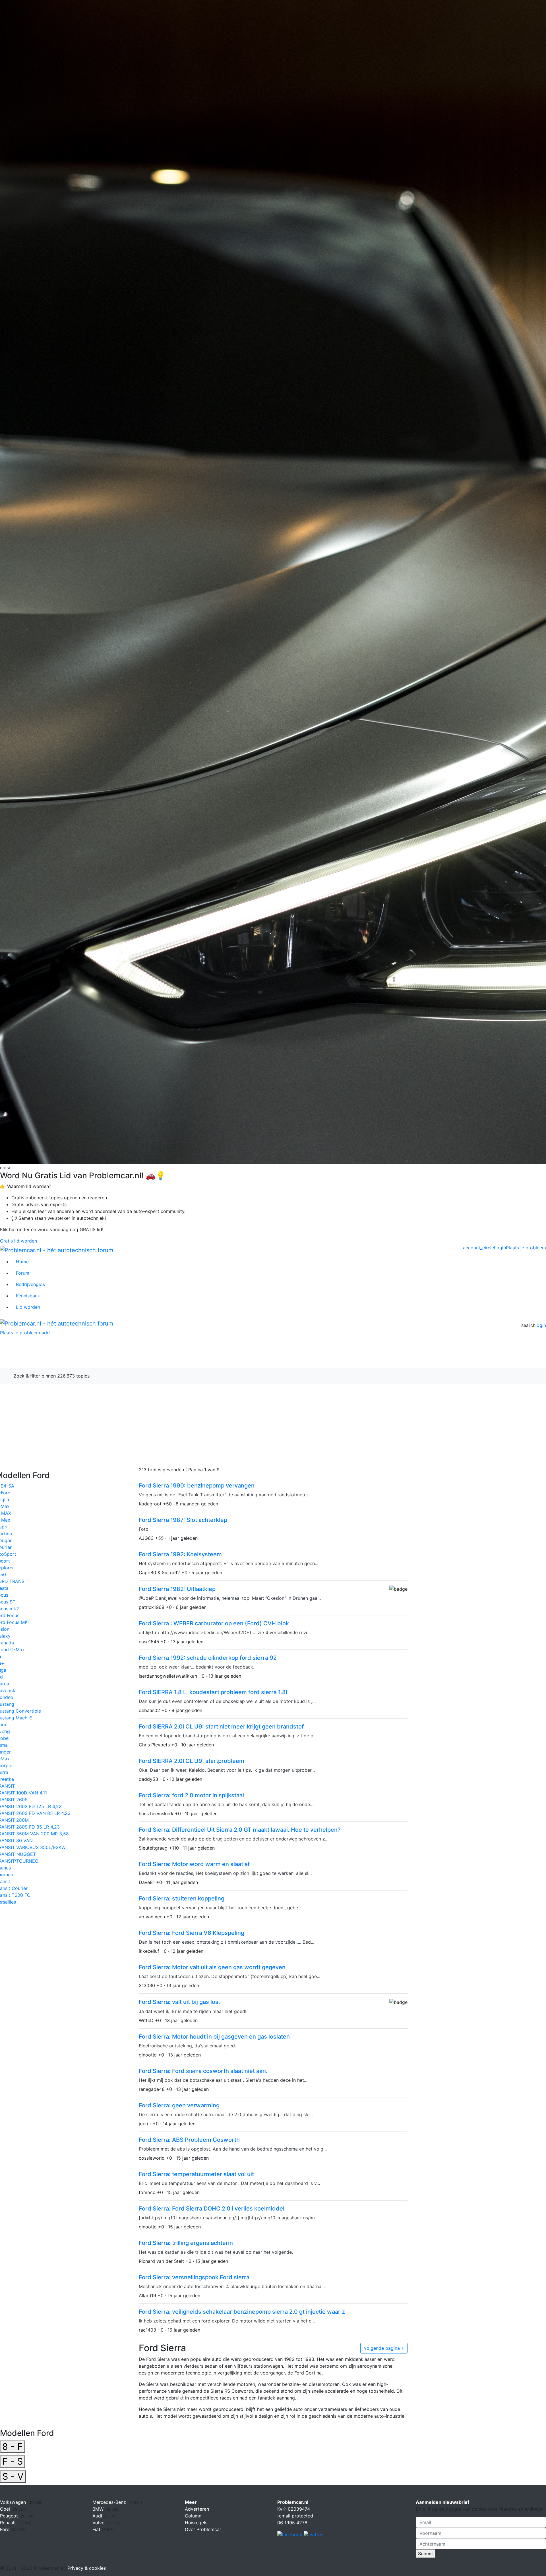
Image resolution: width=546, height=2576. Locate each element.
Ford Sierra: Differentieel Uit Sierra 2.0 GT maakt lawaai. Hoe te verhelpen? (240, 1830)
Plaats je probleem (526, 1248)
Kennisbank (28, 1296)
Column (193, 2516)
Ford (52, 1355)
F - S (13, 2461)
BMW (99, 2509)
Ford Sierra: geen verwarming (179, 2105)
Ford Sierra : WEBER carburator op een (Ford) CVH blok (214, 1623)
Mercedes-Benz (110, 2502)
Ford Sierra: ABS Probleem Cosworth (189, 2140)
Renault (9, 2523)
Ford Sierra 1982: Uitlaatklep (177, 1589)
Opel (6, 2509)
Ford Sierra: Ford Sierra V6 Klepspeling (192, 1933)
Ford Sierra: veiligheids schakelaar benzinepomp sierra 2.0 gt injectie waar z (242, 2312)
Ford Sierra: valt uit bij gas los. (179, 2002)
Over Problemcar (203, 2529)
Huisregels (196, 2523)
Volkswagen (14, 2502)
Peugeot (10, 2516)
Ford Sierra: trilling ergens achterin (186, 2243)
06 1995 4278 (292, 2523)
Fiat (97, 2529)
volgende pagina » (384, 2348)
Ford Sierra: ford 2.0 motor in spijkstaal (191, 1795)
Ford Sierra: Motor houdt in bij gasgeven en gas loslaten (214, 2037)
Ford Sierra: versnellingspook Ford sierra (194, 2277)
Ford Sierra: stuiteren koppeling (182, 1898)
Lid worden (28, 1307)
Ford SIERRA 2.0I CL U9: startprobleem (192, 1761)
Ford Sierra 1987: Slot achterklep (183, 1520)
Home (22, 1262)
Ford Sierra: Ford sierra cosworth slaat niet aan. (203, 2071)
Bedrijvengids (30, 1284)
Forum (23, 1273)
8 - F (13, 2447)
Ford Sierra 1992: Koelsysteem (180, 1554)
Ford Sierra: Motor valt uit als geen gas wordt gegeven (212, 1967)
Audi (98, 2516)
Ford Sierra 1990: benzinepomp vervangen (197, 1486)
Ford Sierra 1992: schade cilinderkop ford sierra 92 (208, 1658)
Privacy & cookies (87, 2568)
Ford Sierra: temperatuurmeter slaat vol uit (196, 2174)
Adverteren (197, 2509)
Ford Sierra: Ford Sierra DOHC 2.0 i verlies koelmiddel (212, 2209)
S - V (13, 2476)
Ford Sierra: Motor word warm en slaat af (194, 1864)
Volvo (99, 2523)
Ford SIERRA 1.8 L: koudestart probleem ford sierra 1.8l (213, 1692)
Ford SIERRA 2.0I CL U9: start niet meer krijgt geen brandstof (221, 1727)
